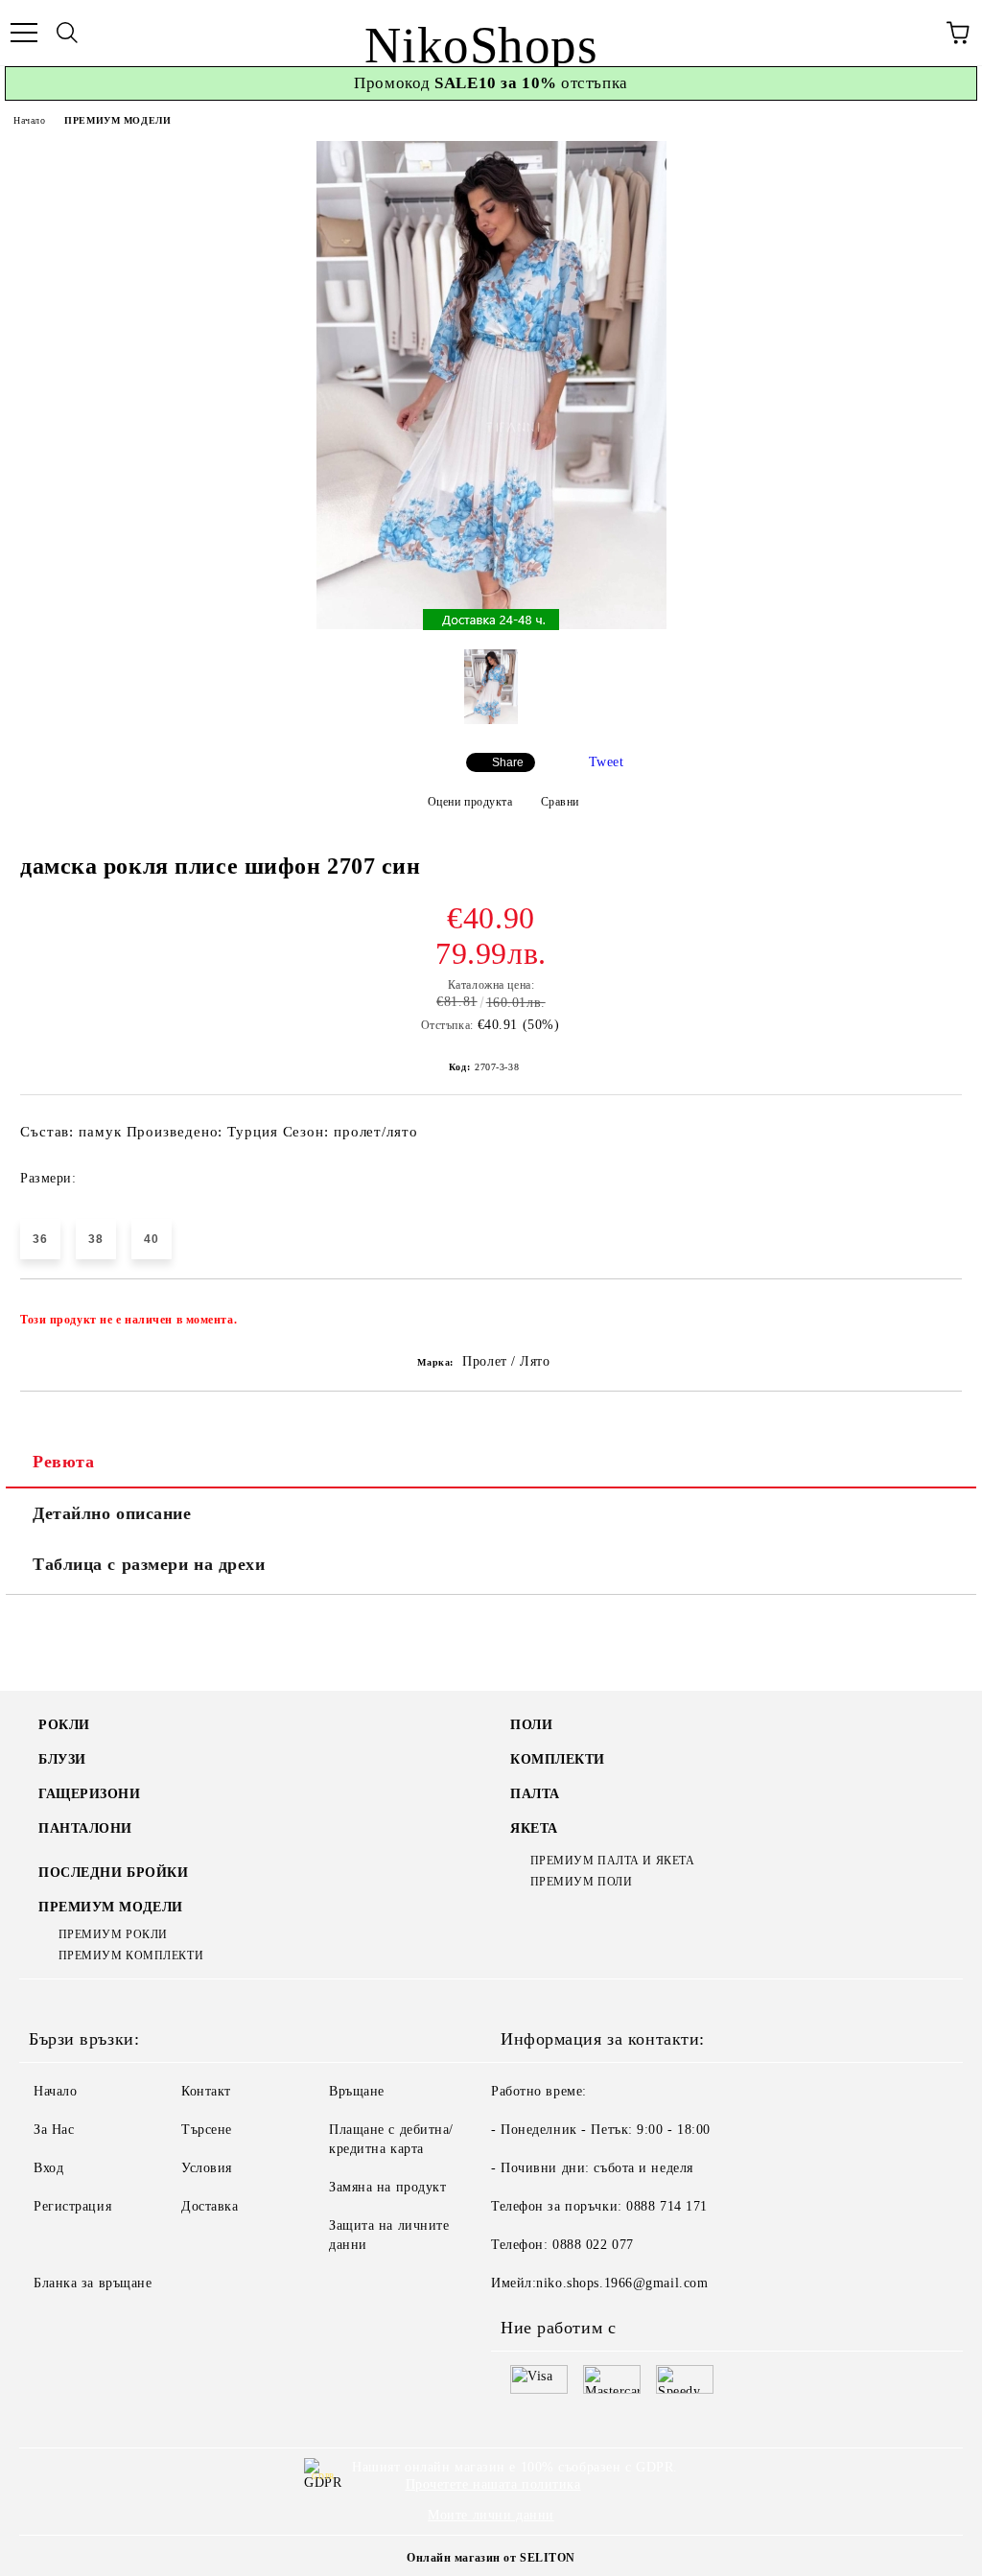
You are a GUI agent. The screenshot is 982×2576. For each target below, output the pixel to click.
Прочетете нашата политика (493, 2484)
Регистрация (72, 2206)
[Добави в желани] (935, 1311)
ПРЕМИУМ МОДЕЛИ (117, 120)
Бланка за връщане (93, 2283)
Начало (29, 120)
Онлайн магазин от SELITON (491, 2558)
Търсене (207, 2130)
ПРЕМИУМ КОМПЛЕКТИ (131, 1955)
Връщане (357, 2091)
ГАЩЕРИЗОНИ (90, 1794)
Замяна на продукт (388, 2187)
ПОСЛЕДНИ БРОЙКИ (113, 1873)
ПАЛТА (535, 1794)
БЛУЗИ (62, 1759)
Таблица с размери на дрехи (149, 1564)
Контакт (206, 2091)
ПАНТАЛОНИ (85, 1828)
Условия (207, 2168)
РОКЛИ (64, 1725)
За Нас (54, 2130)
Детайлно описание (112, 1513)
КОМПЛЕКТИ (558, 1759)
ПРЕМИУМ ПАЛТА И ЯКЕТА (612, 1861)
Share (508, 762)
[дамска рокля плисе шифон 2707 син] (491, 625)
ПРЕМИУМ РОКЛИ (113, 1934)
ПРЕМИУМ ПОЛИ (581, 1882)
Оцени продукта (470, 802)
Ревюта (63, 1462)
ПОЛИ (531, 1725)
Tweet (607, 762)
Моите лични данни (491, 2515)
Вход (48, 2168)
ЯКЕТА (534, 1828)
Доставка (210, 2206)
